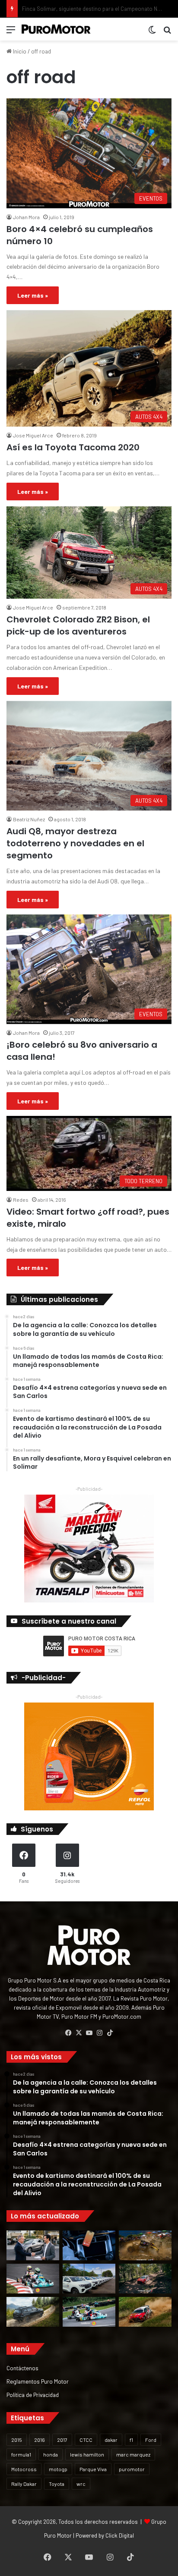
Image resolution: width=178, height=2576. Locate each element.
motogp (58, 2469)
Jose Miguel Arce (33, 435)
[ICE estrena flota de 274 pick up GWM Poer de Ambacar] (89, 2279)
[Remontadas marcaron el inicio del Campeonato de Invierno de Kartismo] (89, 2312)
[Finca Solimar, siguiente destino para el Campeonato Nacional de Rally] (145, 2312)
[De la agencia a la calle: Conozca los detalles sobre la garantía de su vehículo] (33, 2245)
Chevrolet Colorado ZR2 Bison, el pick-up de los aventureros (78, 625)
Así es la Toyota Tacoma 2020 (73, 447)
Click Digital (120, 2535)
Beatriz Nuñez (29, 819)
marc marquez (133, 2454)
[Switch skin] (152, 33)
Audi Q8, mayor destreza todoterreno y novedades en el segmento (75, 843)
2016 (40, 2440)
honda (51, 2454)
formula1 (21, 2454)
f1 (131, 2440)
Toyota (57, 2484)
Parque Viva (93, 2469)
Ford (151, 2440)
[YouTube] (89, 2033)
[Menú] (11, 33)
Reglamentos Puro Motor (38, 2381)
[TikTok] (110, 2033)
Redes (21, 1200)
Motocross (24, 2469)
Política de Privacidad (33, 2395)
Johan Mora (26, 217)
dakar (111, 2440)
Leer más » (33, 295)
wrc (81, 2484)
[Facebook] (68, 2033)
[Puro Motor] (56, 29)
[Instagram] (99, 2033)
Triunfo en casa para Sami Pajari (62, 9)
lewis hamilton (87, 2454)
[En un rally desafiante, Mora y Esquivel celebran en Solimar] (145, 2279)
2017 (62, 2440)
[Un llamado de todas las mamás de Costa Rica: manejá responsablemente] (89, 2245)
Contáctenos (22, 2368)
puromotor (132, 2469)
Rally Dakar (24, 2484)
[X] (79, 2033)
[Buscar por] (167, 33)
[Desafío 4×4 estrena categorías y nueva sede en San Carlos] (145, 2245)
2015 (17, 2440)
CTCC (86, 2440)
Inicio (19, 51)
